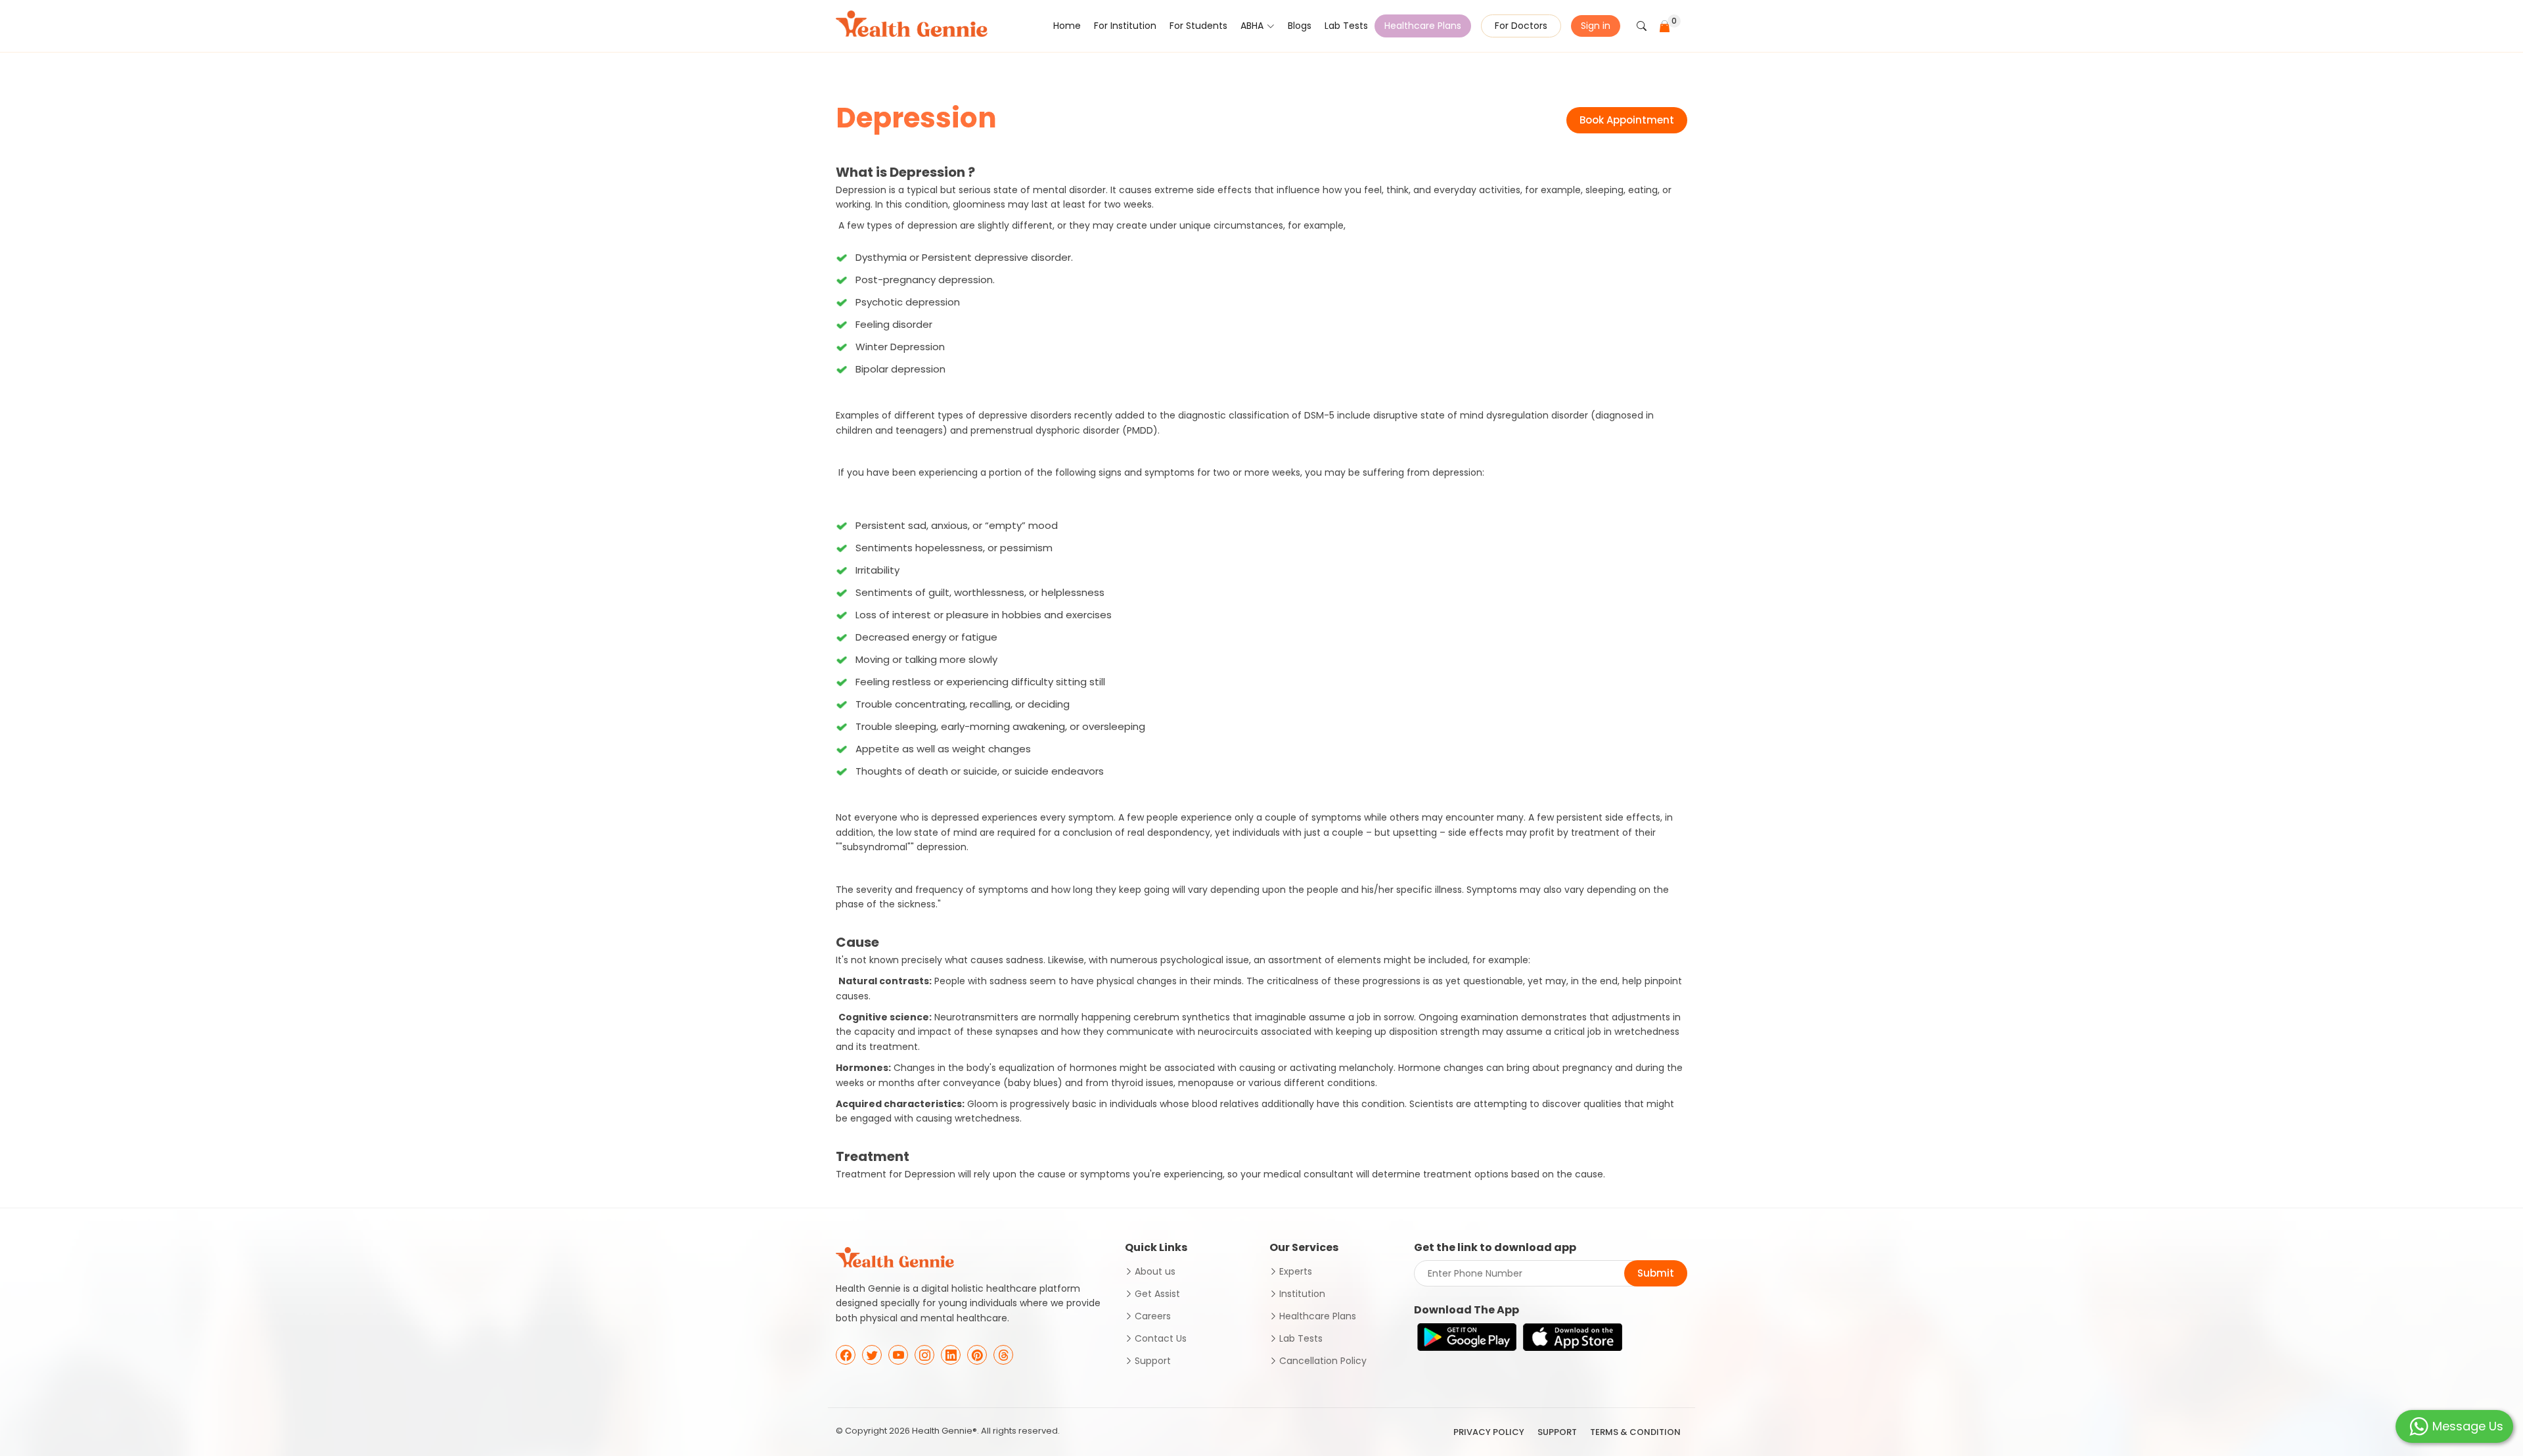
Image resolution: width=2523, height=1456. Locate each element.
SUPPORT (1557, 1432)
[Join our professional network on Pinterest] (977, 1355)
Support (1153, 1361)
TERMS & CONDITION (1635, 1432)
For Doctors (1521, 26)
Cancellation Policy (1323, 1361)
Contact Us (1161, 1338)
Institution (1302, 1294)
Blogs (1300, 26)
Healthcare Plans (1423, 26)
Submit (1656, 1273)
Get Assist (1157, 1294)
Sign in (1596, 26)
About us (1155, 1271)
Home (1067, 26)
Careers (1153, 1316)
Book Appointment (1627, 120)
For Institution (1125, 26)
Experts (1296, 1271)
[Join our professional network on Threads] (1003, 1355)
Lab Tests (1346, 26)
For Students (1198, 26)
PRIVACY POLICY (1489, 1432)
